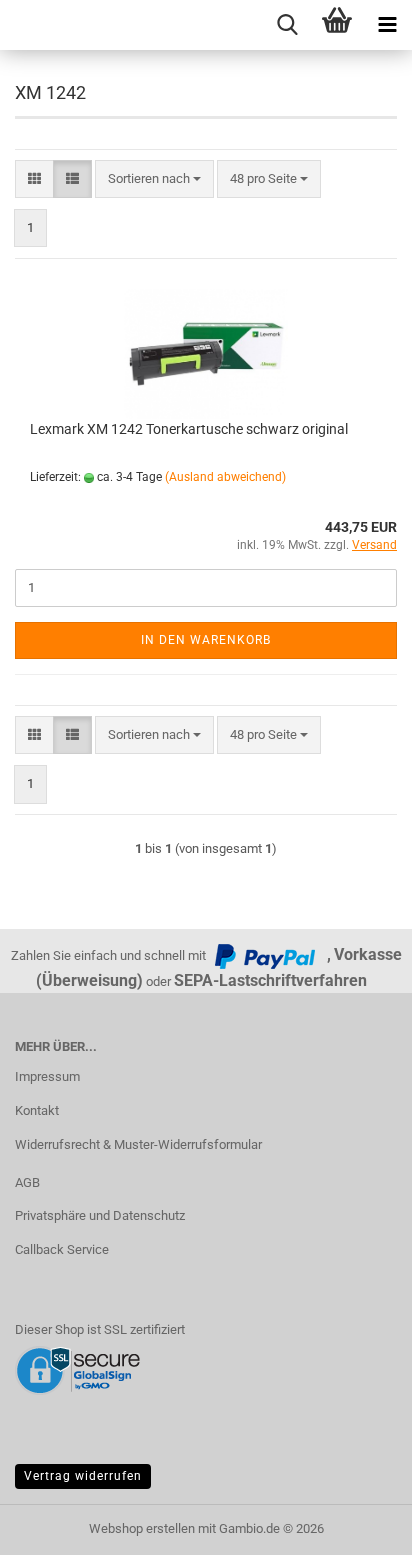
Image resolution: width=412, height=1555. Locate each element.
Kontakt (37, 1110)
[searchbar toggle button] (287, 25)
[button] (34, 179)
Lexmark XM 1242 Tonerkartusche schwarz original (189, 429)
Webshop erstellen (142, 1528)
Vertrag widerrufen (83, 1476)
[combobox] (154, 179)
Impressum (47, 1076)
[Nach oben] (357, 1525)
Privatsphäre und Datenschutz (100, 1215)
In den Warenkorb (206, 640)
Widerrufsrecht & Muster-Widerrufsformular (138, 1144)
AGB (27, 1182)
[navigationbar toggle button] (387, 25)
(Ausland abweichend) (225, 477)
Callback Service (62, 1249)
